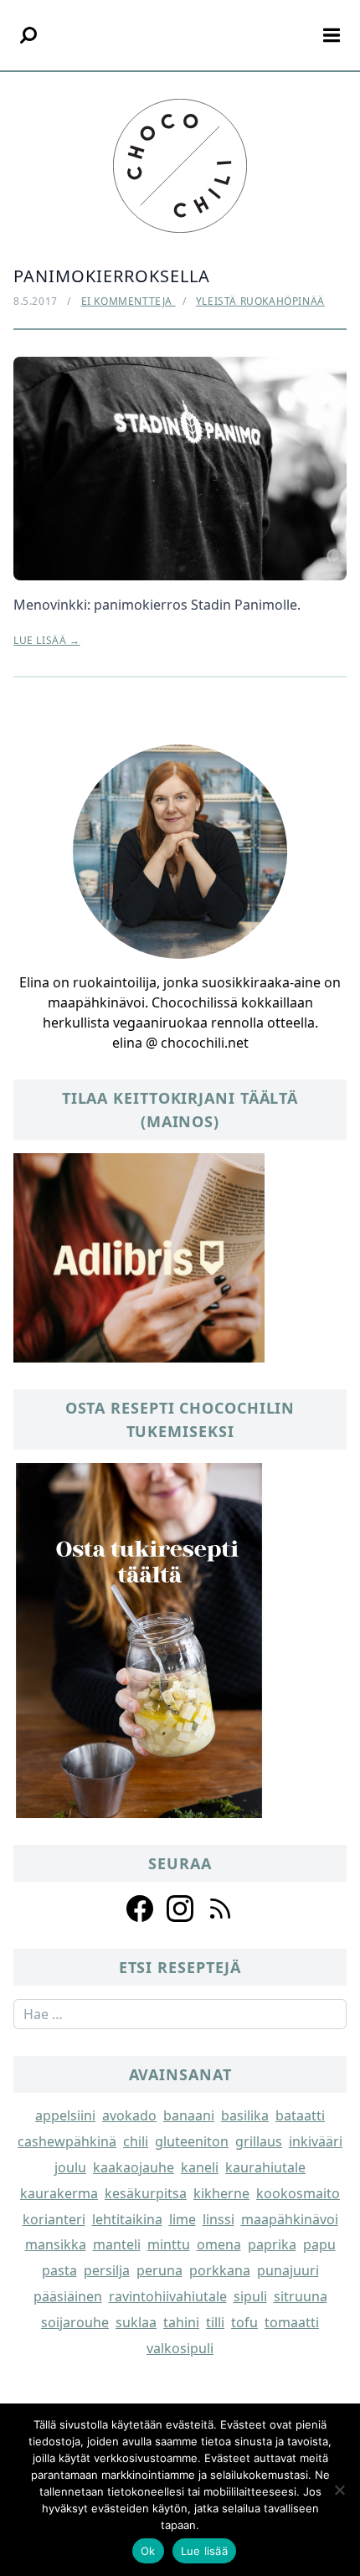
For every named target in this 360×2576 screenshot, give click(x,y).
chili (136, 2141)
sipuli (250, 2296)
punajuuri (288, 2270)
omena (219, 2244)
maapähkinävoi (290, 2219)
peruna (159, 2270)
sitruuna (301, 2296)
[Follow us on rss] (220, 1909)
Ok (148, 2551)
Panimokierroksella (112, 276)
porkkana (220, 2270)
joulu (70, 2167)
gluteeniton (192, 2141)
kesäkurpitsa (146, 2193)
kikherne (221, 2193)
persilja (107, 2270)
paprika (272, 2244)
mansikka (56, 2244)
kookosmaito (298, 2193)
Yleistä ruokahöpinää (260, 301)
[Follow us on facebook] (140, 1909)
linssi (219, 2219)
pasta (59, 2270)
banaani (189, 2115)
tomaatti (292, 2322)
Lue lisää (204, 2551)
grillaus (259, 2141)
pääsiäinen (68, 2296)
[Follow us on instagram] (180, 1909)
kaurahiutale (265, 2167)
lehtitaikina (127, 2219)
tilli (215, 2322)
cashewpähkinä (67, 2141)
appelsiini (65, 2115)
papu (319, 2244)
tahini (181, 2322)
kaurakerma (59, 2193)
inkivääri (316, 2141)
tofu (244, 2322)
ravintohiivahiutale (168, 2296)
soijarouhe (75, 2322)
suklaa (136, 2322)
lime (183, 2219)
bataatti (300, 2115)
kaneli (200, 2167)
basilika (245, 2115)
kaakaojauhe (134, 2167)
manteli (117, 2244)
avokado (129, 2115)
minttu (169, 2244)
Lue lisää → (47, 641)
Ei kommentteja (129, 301)
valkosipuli (180, 2348)
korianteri (54, 2219)
